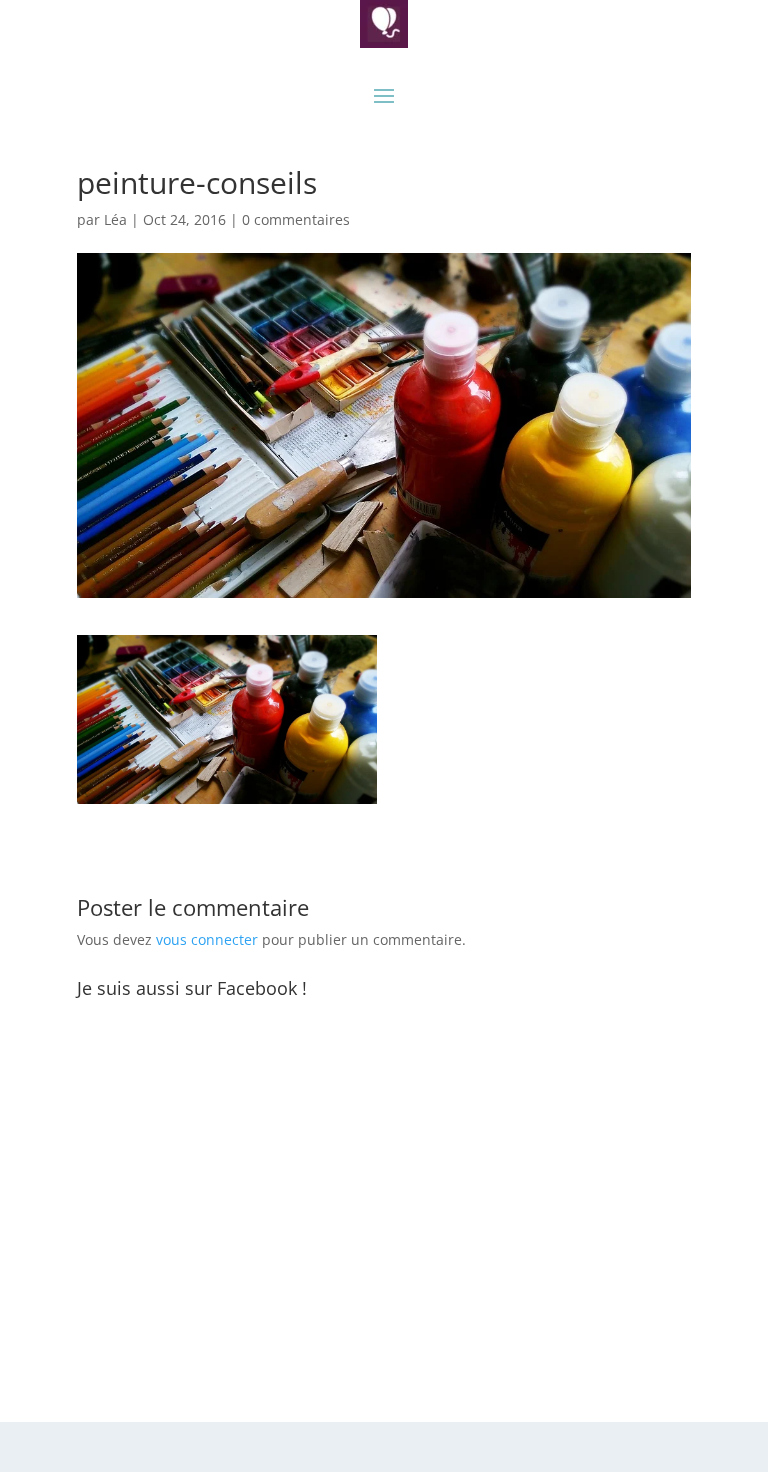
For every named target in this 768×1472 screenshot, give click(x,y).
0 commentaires (296, 219)
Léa (115, 219)
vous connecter (207, 939)
